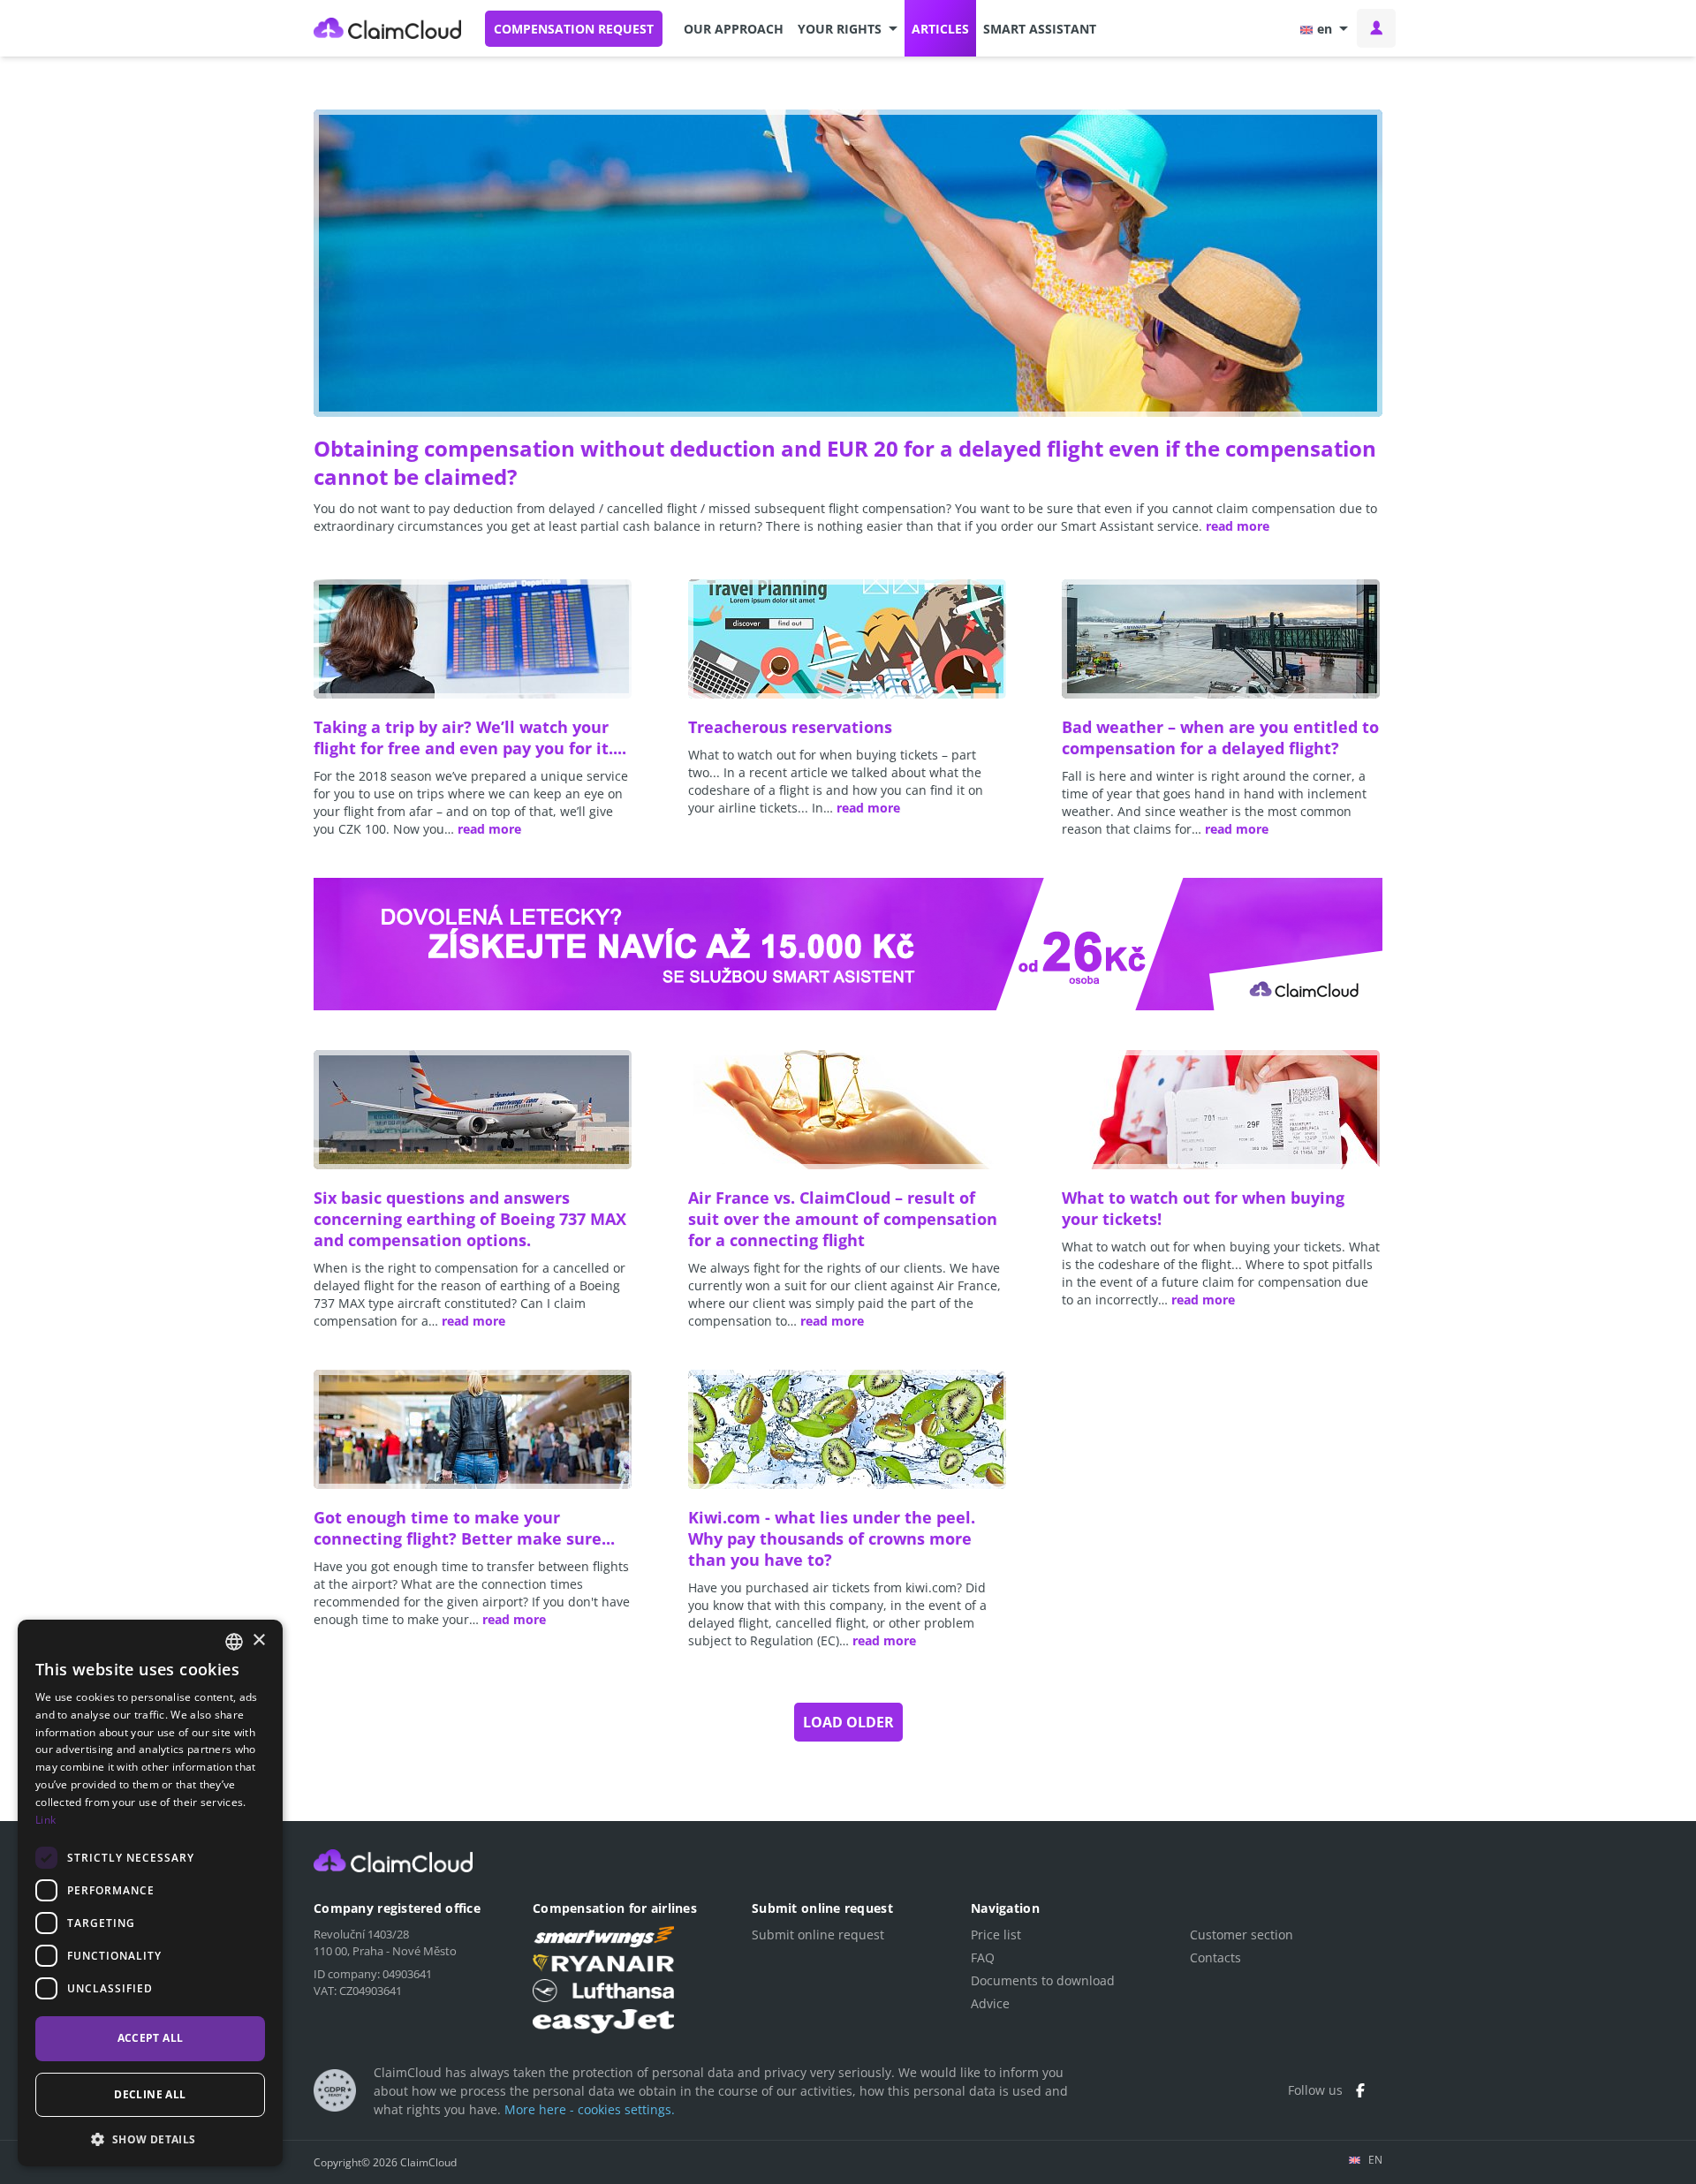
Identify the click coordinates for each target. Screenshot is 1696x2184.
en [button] (1325, 29)
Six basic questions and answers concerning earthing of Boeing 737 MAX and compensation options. (470, 1219)
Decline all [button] (150, 2094)
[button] (848, 28)
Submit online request (818, 1935)
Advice (990, 2003)
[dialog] (150, 1893)
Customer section (1242, 1935)
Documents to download (1043, 1980)
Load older (848, 1722)
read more (1238, 526)
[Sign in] (1376, 28)
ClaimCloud (388, 28)
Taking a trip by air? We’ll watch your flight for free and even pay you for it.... (470, 737)
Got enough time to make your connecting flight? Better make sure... (464, 1528)
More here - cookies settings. (590, 2109)
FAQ (983, 1957)
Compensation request (574, 29)
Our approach (734, 29)
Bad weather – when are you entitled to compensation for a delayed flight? (1220, 737)
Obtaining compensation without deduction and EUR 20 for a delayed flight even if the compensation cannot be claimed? (845, 462)
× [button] (258, 1640)
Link (45, 1820)
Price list (996, 1935)
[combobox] (234, 1642)
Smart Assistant (1040, 29)
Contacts (1215, 1957)
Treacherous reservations (790, 727)
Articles (940, 29)
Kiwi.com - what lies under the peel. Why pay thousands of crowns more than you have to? (832, 1538)
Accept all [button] (151, 2038)
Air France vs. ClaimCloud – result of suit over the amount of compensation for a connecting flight (843, 1219)
